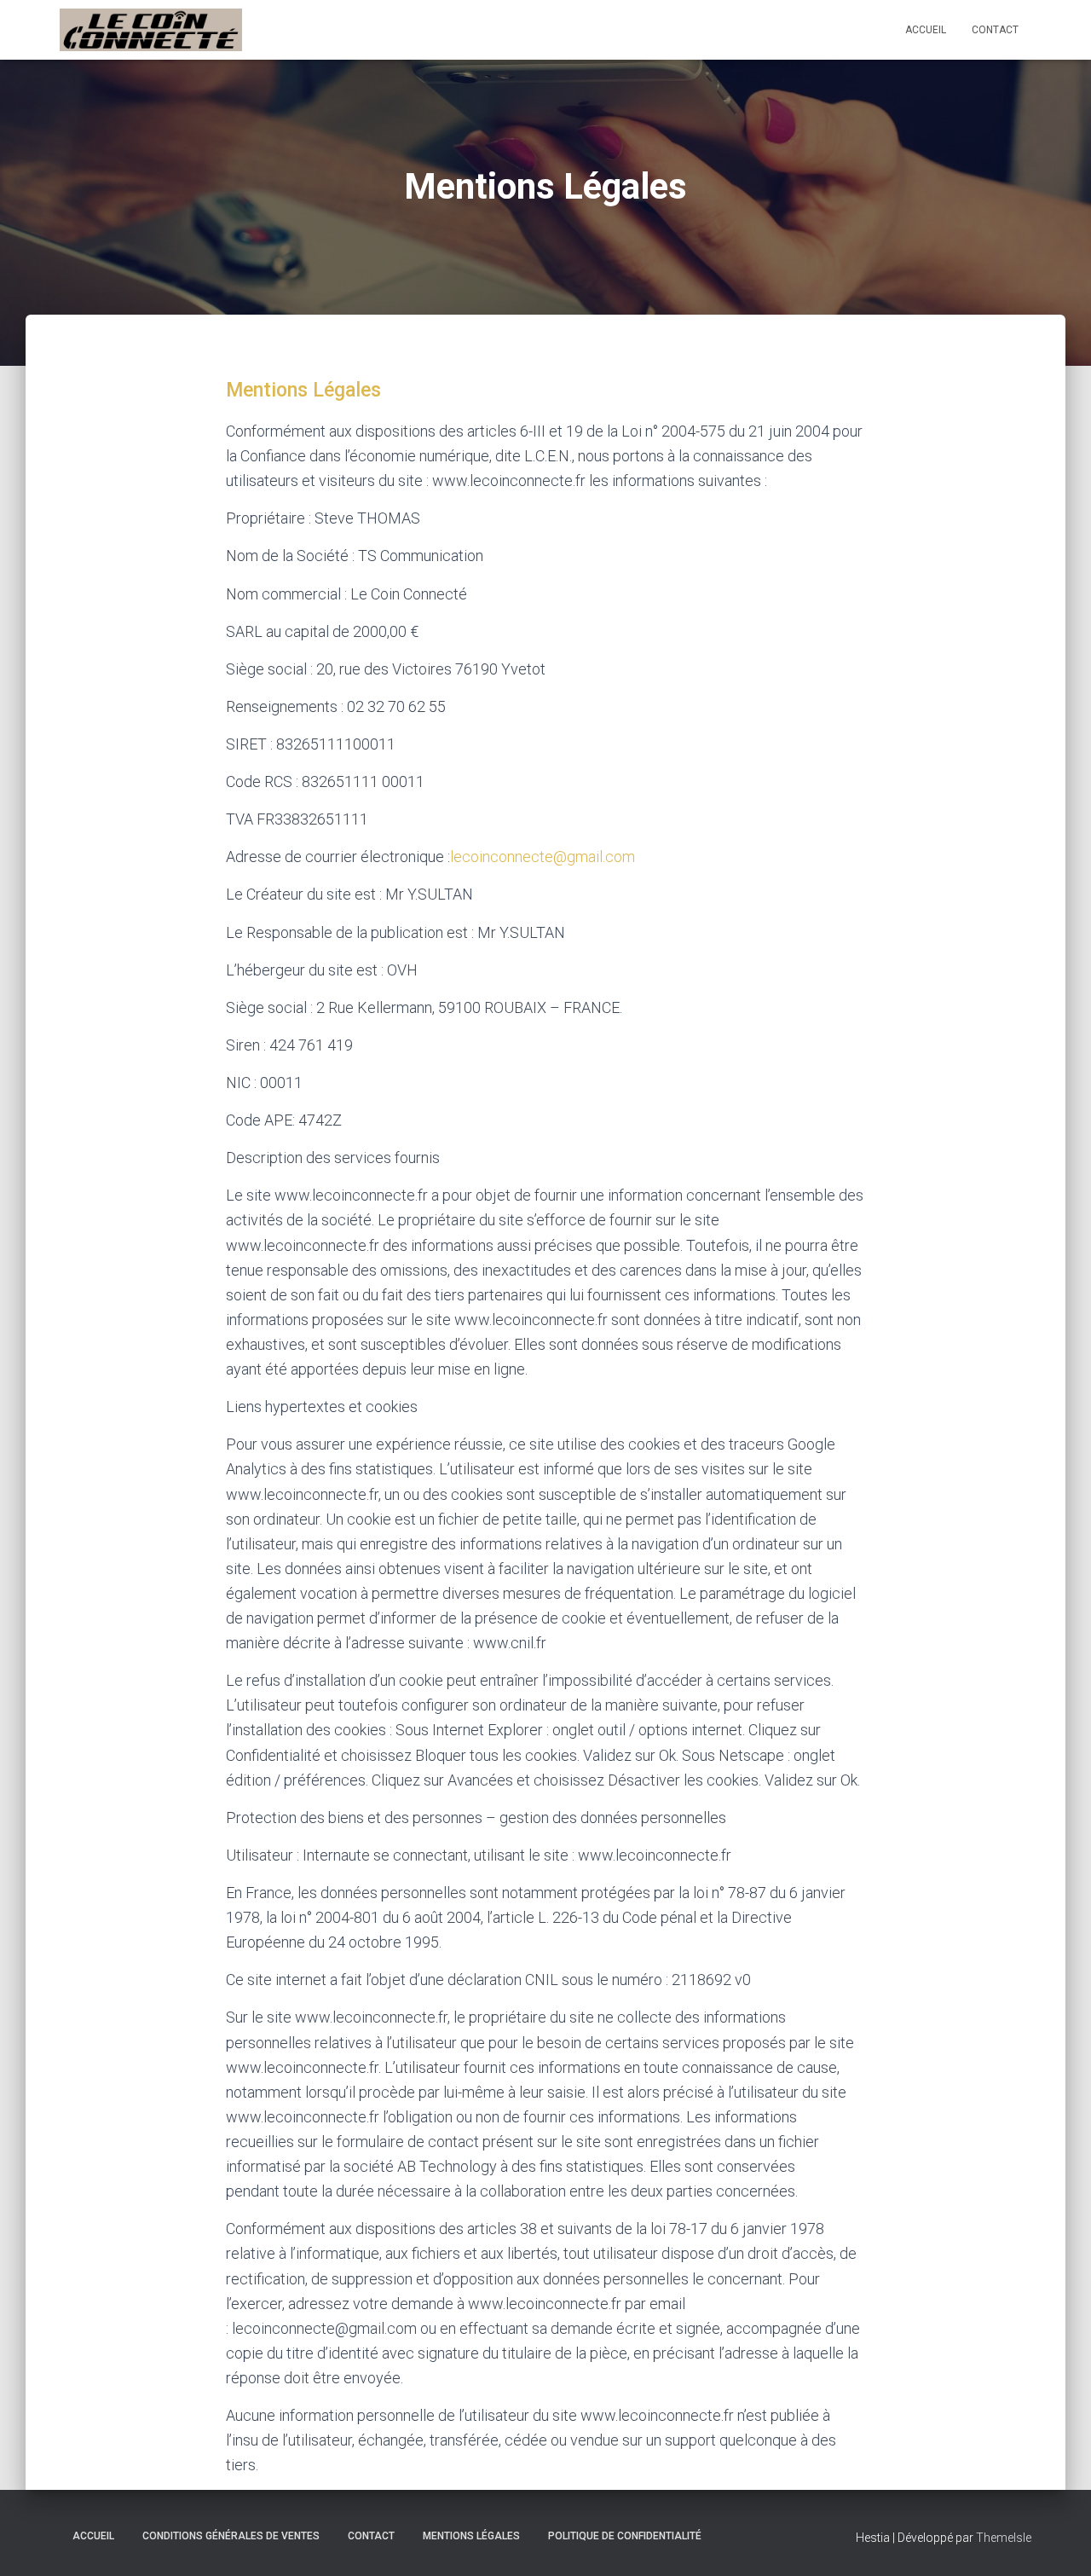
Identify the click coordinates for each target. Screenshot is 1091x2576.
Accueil (926, 30)
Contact (995, 30)
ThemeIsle (1004, 2538)
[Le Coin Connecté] (151, 30)
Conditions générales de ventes (231, 2536)
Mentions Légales (303, 390)
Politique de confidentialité (625, 2536)
